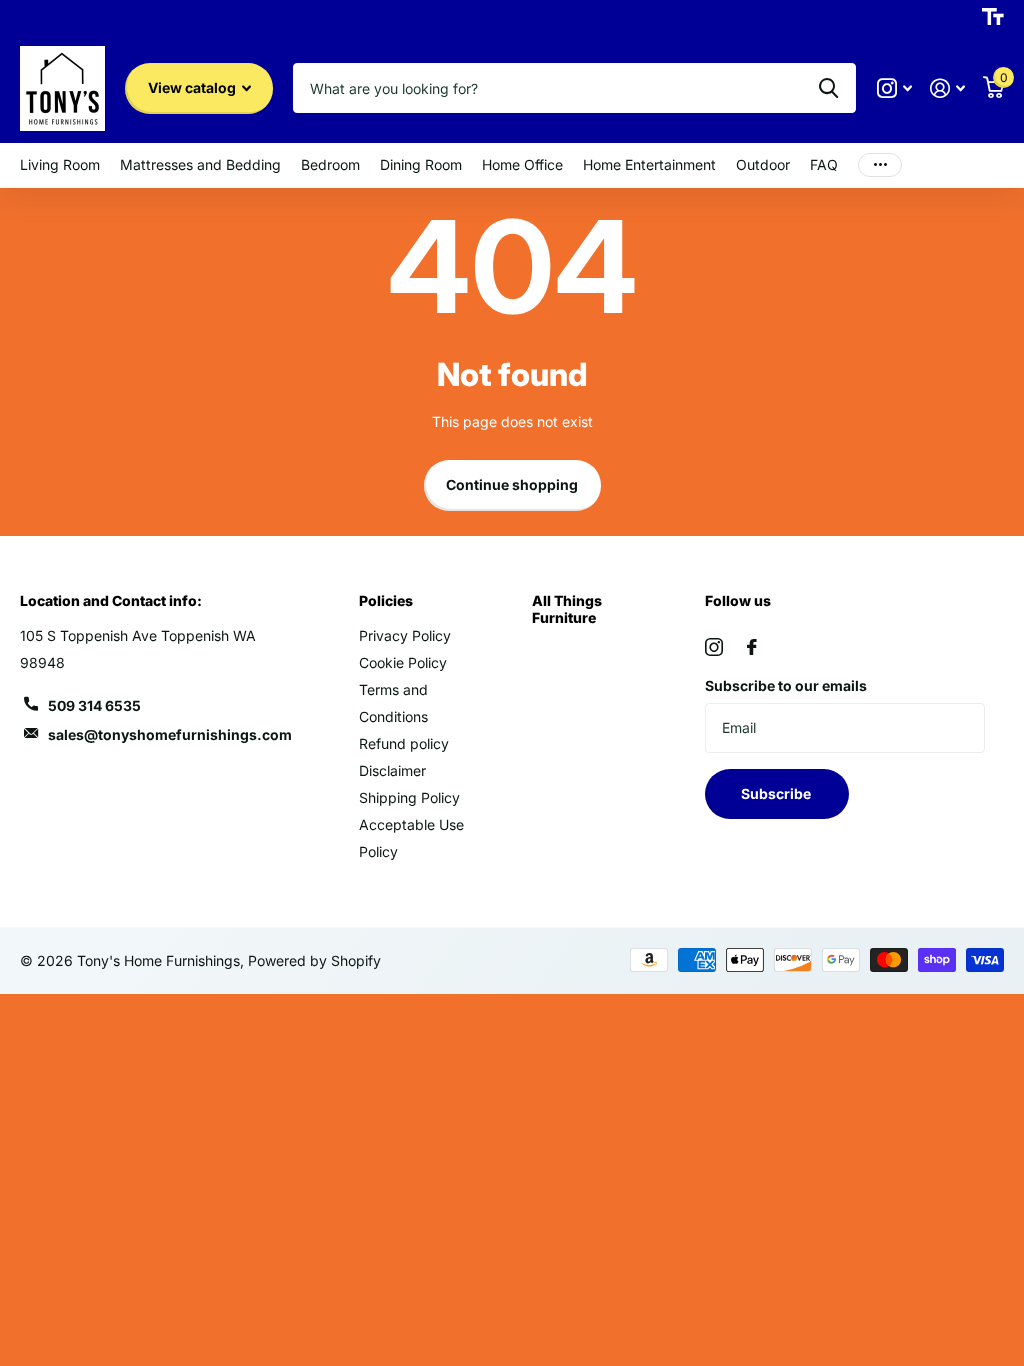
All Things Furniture (567, 608)
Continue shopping (512, 484)
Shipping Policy (409, 797)
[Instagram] (714, 647)
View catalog (193, 87)
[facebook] (752, 647)
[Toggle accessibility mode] (993, 17)
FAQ (824, 164)
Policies (386, 600)
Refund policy (404, 743)
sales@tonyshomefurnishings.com (170, 734)
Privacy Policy (405, 635)
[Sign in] (947, 88)
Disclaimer (392, 770)
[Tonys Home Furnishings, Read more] (894, 88)
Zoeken (828, 88)
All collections (60, 165)
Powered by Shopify (314, 960)
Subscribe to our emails (786, 685)
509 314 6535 (94, 705)
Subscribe (777, 793)
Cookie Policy (403, 662)
